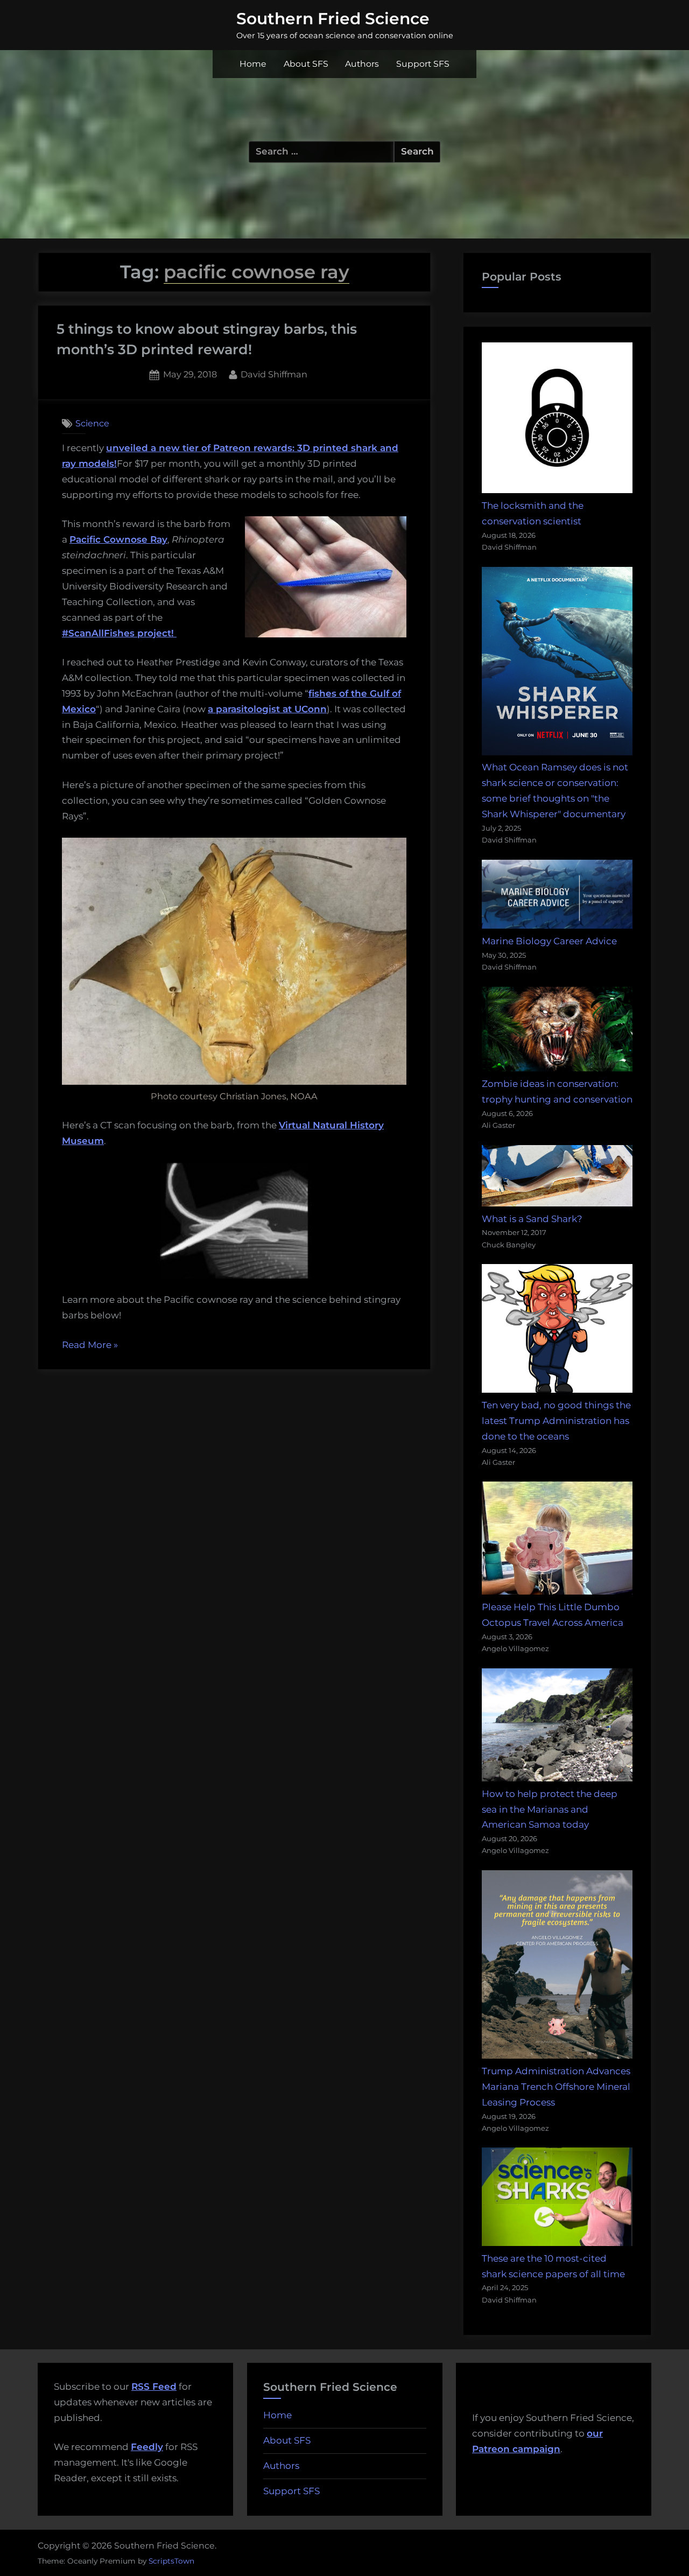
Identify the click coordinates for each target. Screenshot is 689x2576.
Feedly (147, 2447)
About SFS (306, 64)
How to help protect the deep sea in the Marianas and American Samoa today (550, 1809)
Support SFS (423, 64)
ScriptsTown (171, 2561)
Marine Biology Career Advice (549, 941)
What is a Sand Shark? (532, 1219)
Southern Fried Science (333, 18)
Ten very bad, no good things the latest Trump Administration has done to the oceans (556, 1421)
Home (253, 64)
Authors (362, 64)
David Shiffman (274, 374)
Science (92, 423)
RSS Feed (154, 2387)
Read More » (90, 1346)
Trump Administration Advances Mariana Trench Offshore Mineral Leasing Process (556, 2087)
